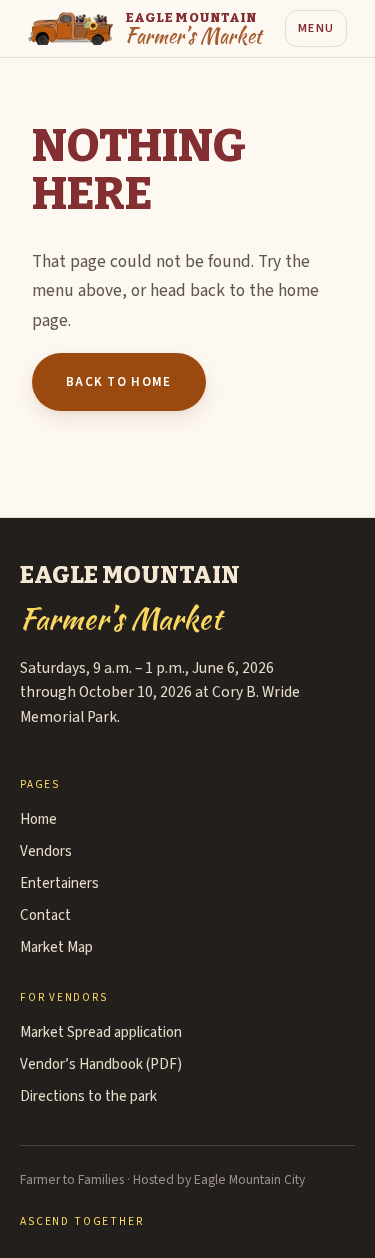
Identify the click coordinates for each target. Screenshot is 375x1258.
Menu (316, 28)
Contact (45, 915)
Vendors (46, 851)
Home (38, 819)
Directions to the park (88, 1096)
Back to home (119, 382)
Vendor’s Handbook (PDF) (101, 1064)
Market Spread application (101, 1032)
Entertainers (59, 883)
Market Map (56, 947)
